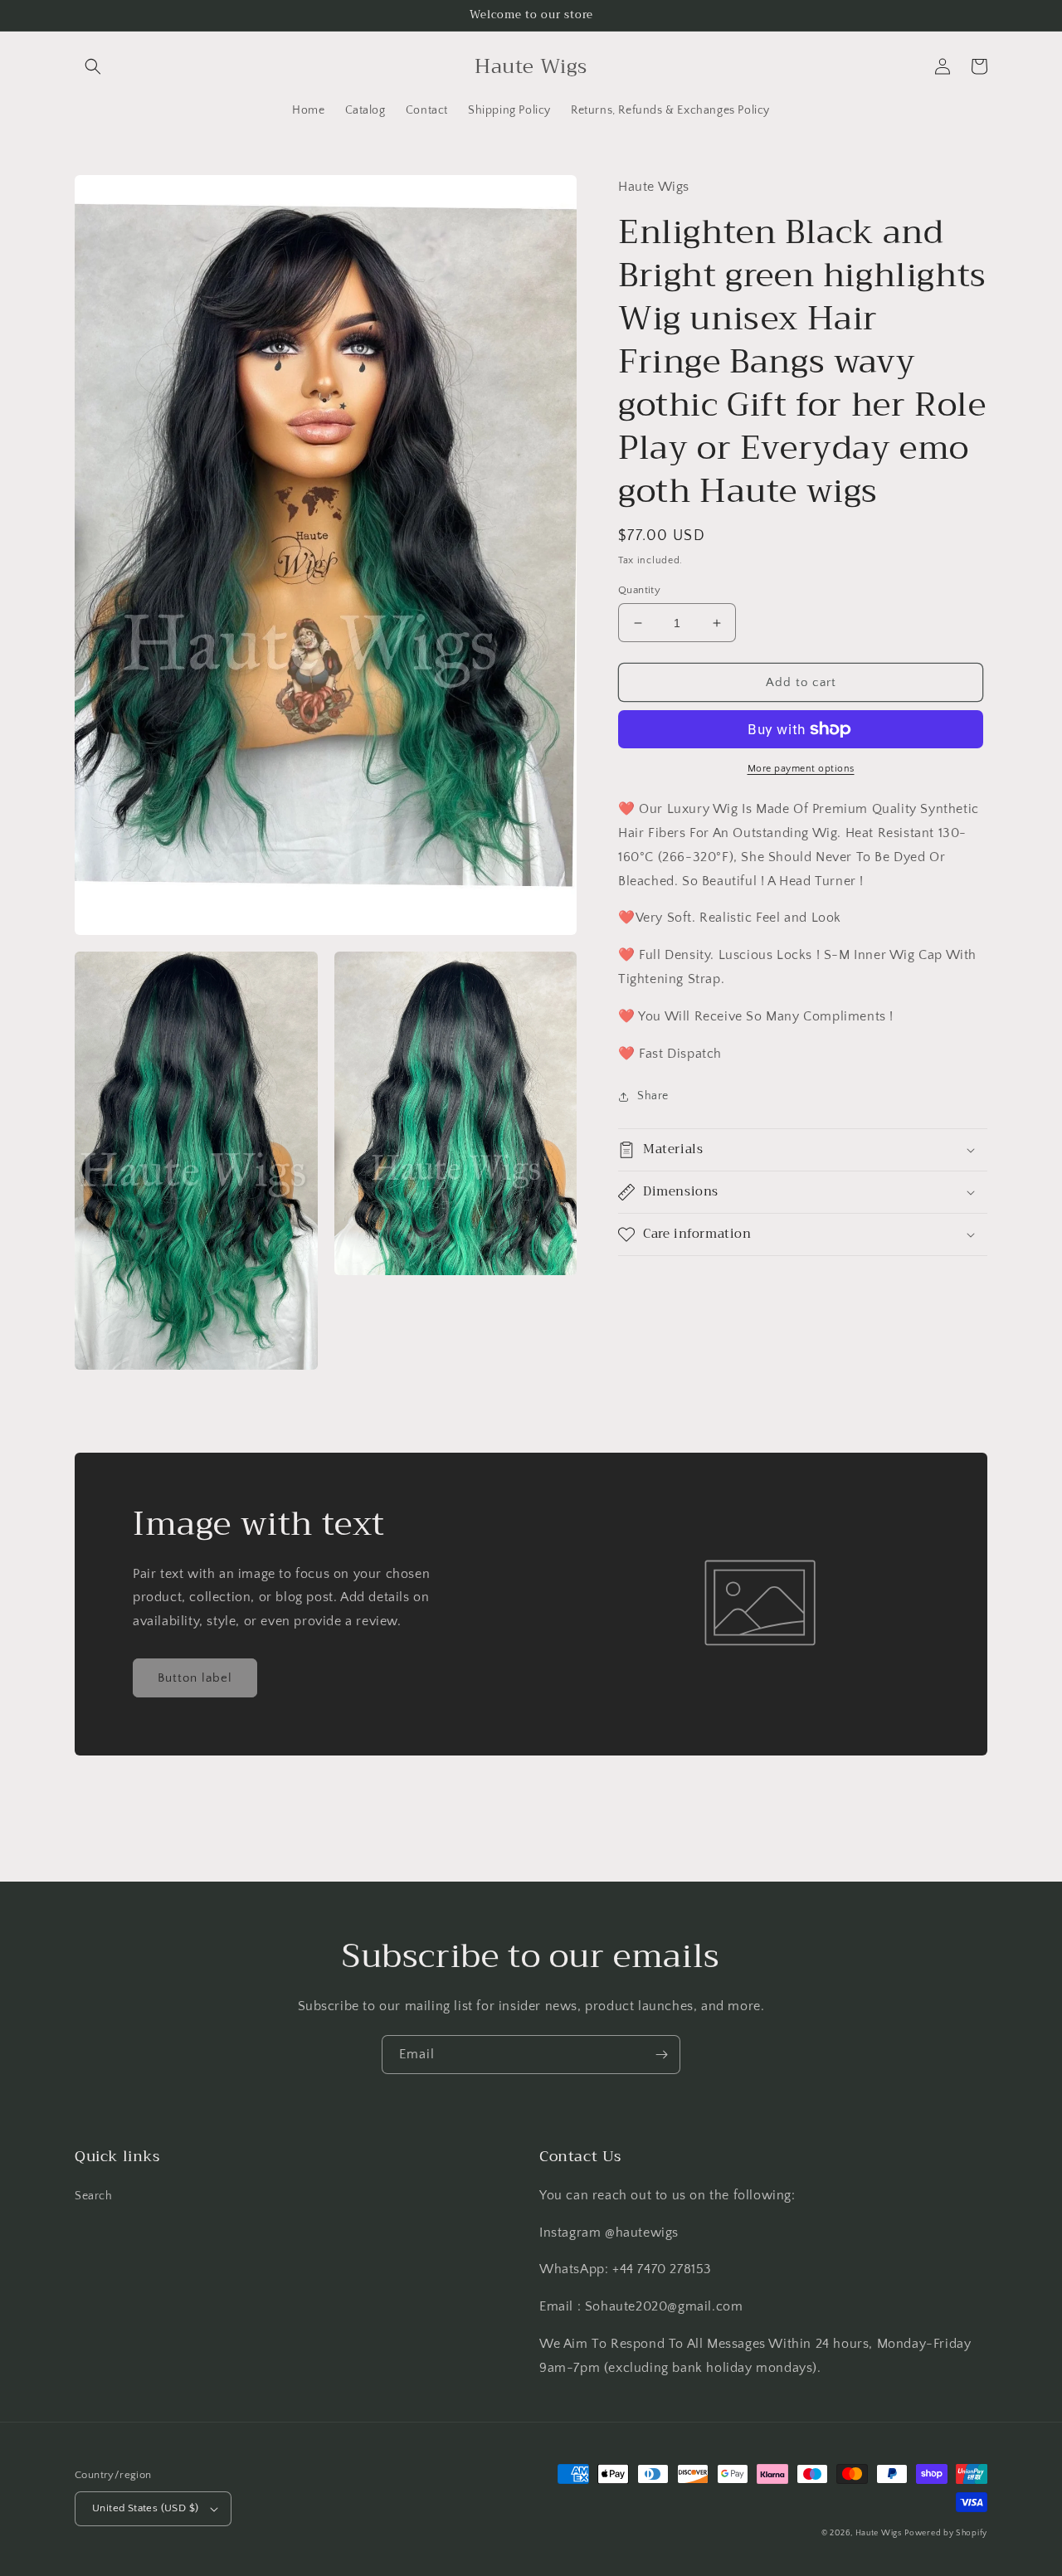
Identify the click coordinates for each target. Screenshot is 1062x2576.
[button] (93, 66)
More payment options (801, 769)
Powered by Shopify (946, 2533)
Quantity (639, 590)
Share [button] (653, 1096)
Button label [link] (195, 1678)
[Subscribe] (661, 2055)
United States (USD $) (145, 2508)
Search (94, 2196)
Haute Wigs (879, 2533)
